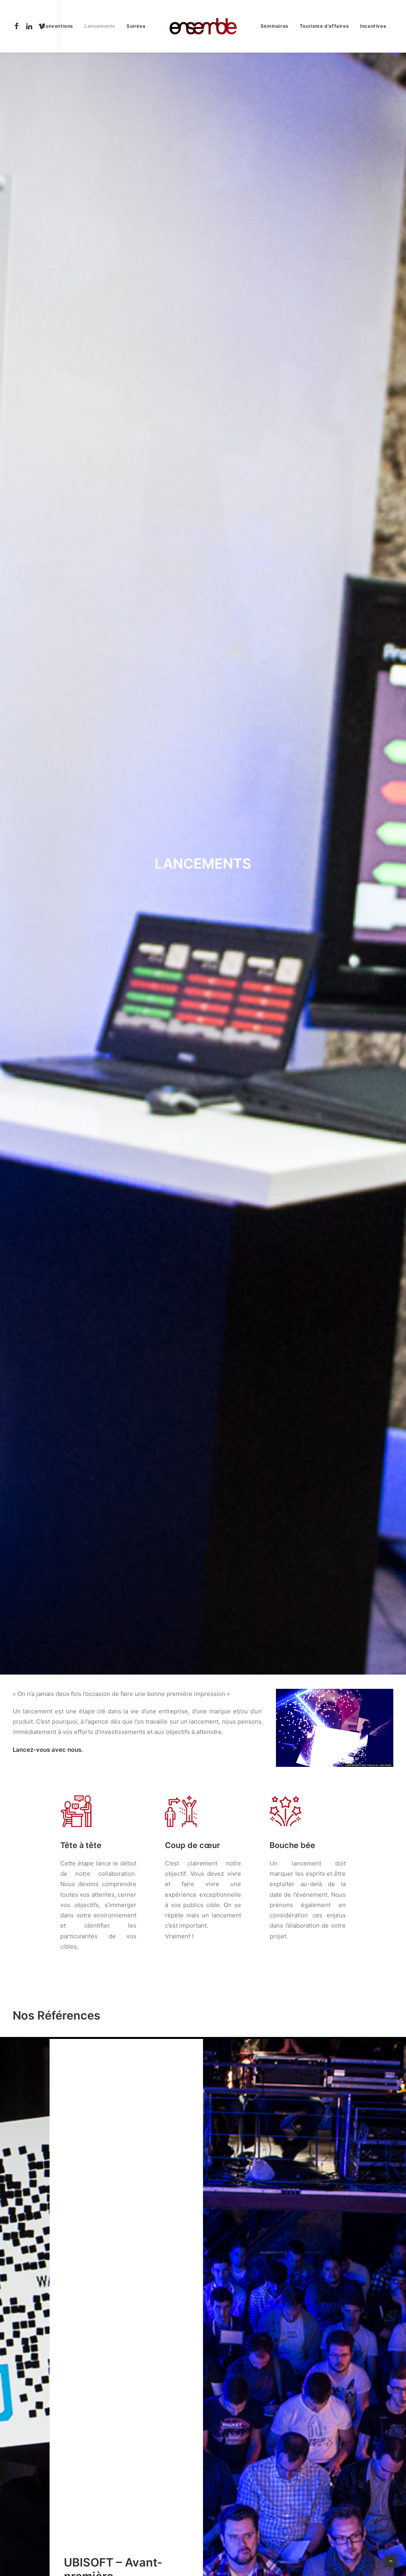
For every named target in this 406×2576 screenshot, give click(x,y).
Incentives (373, 26)
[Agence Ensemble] (203, 26)
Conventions (57, 26)
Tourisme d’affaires (324, 26)
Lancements (100, 26)
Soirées (136, 26)
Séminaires (275, 26)
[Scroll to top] (391, 2560)
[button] (18, 26)
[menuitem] (18, 26)
